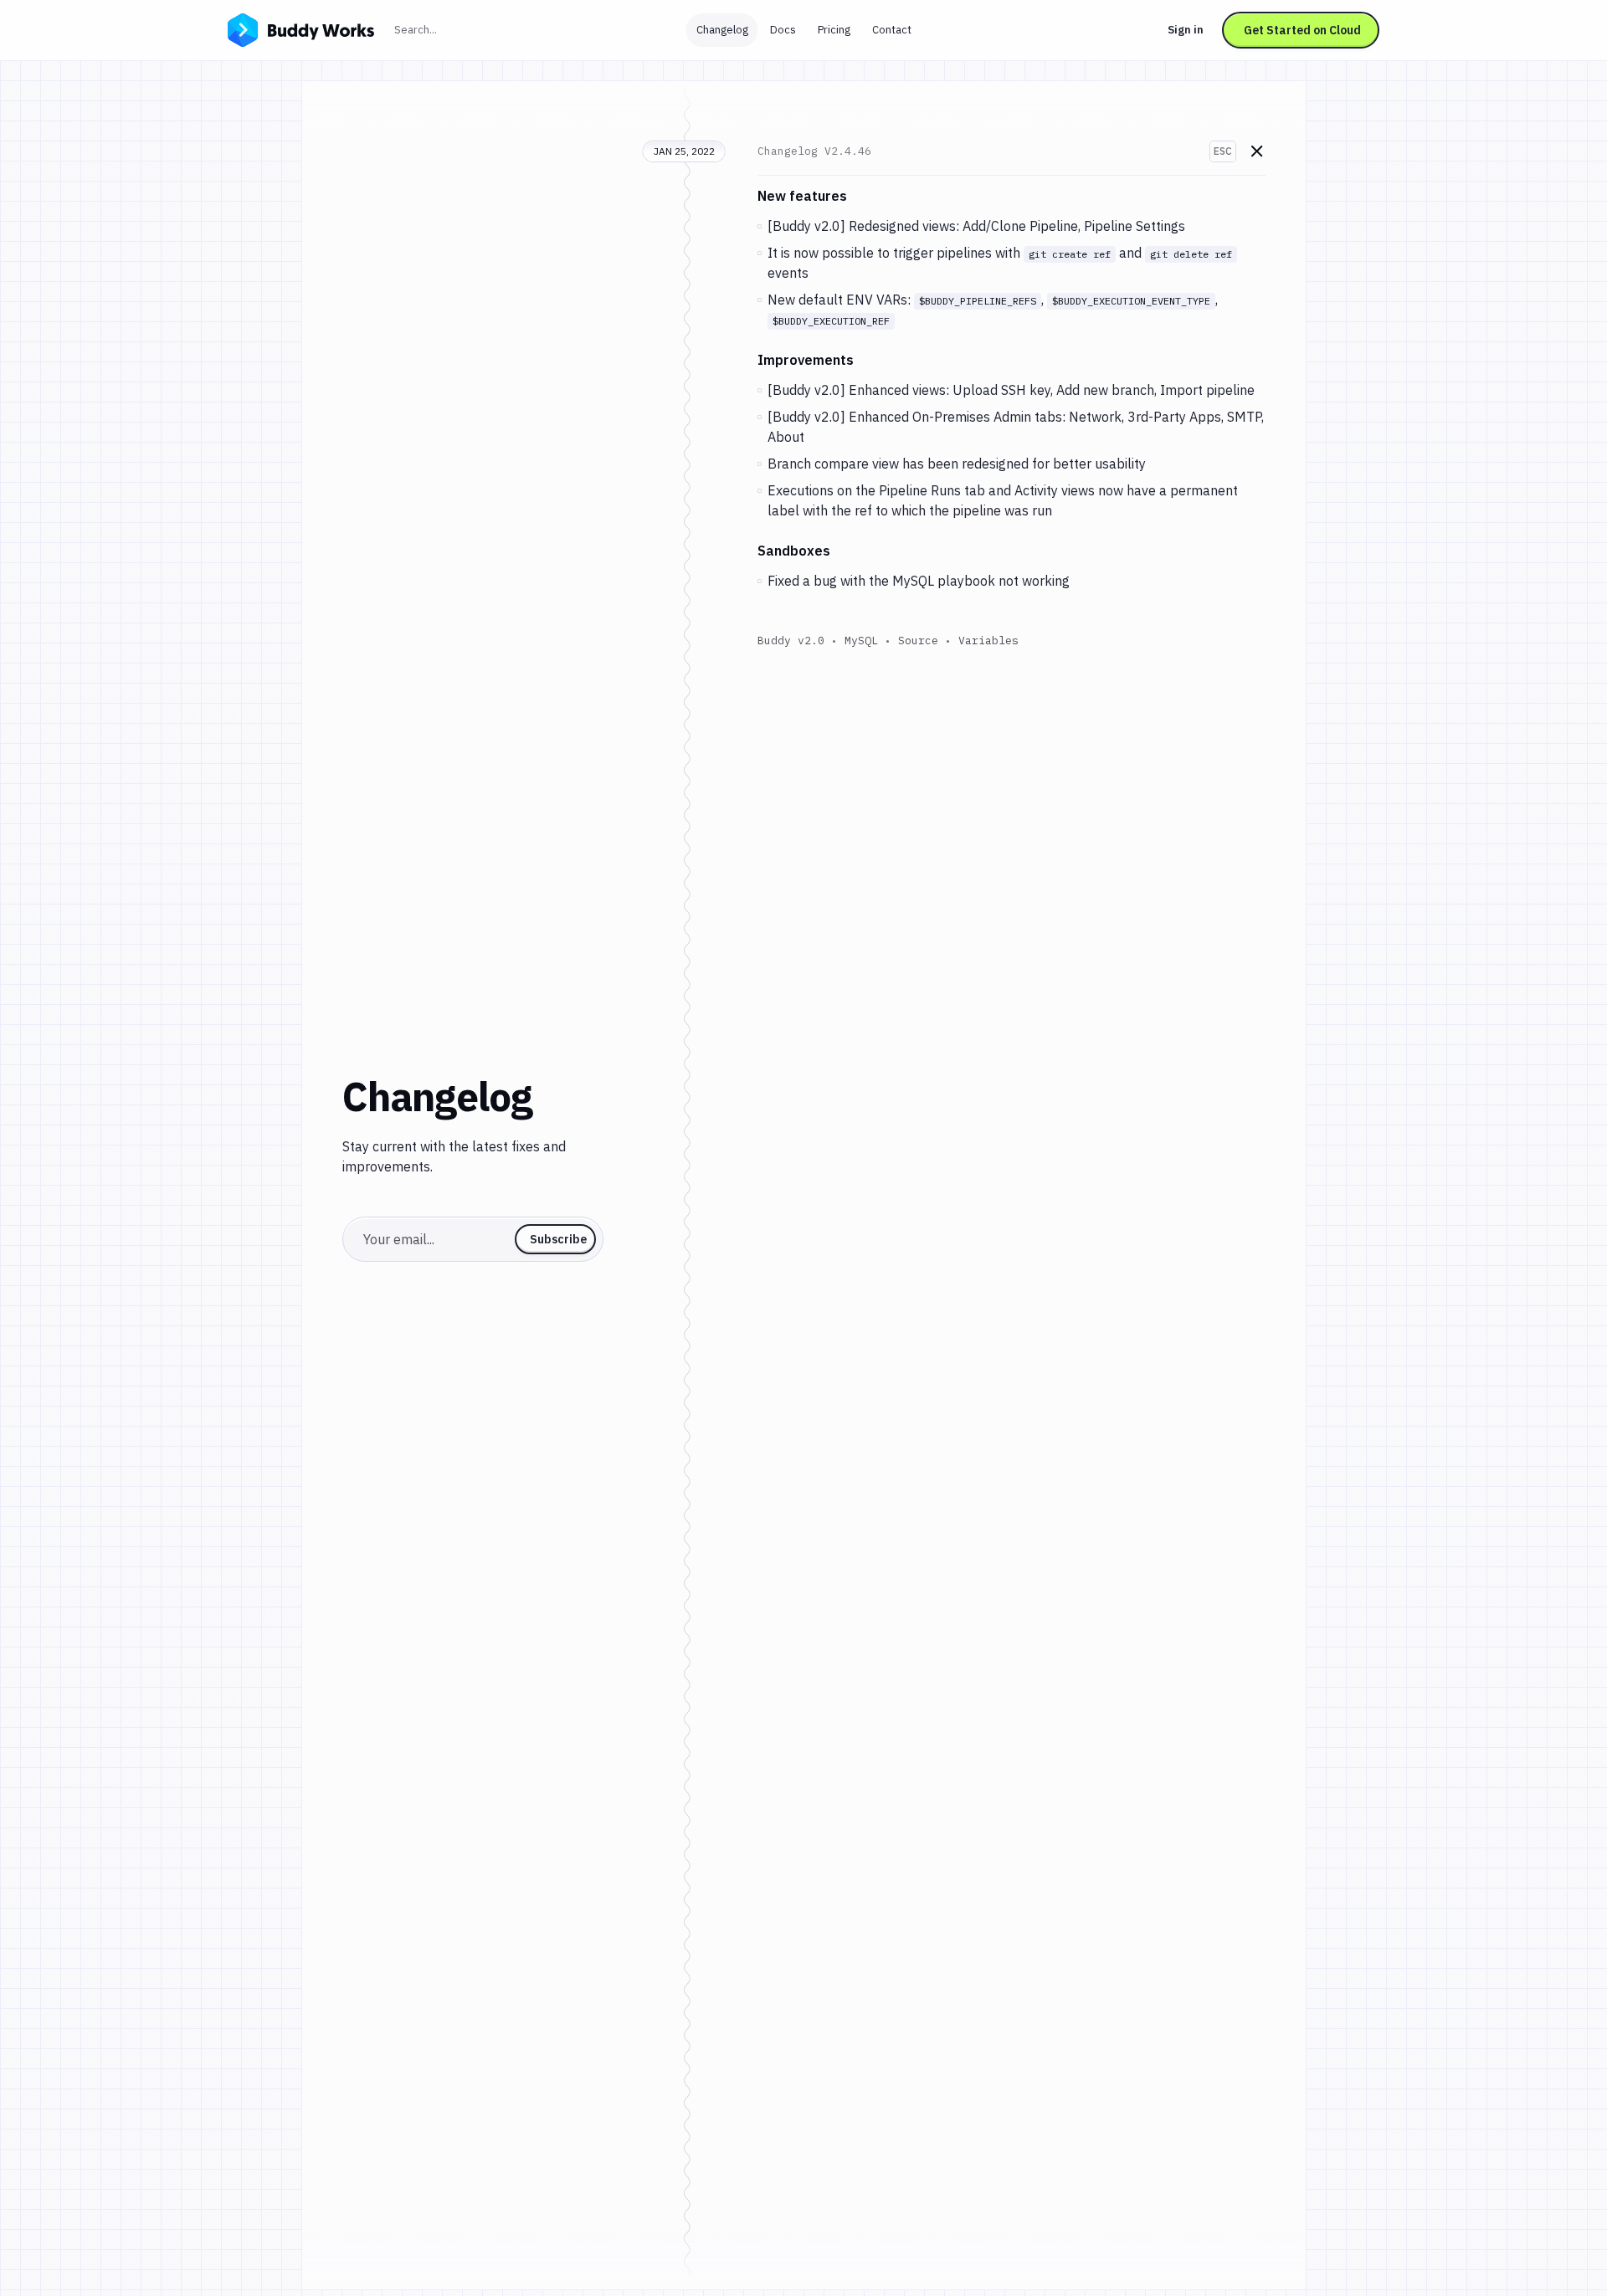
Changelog (722, 30)
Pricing (834, 30)
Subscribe (558, 1239)
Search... (452, 29)
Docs (783, 30)
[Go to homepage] (301, 28)
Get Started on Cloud (1302, 30)
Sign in (1186, 30)
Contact (892, 30)
